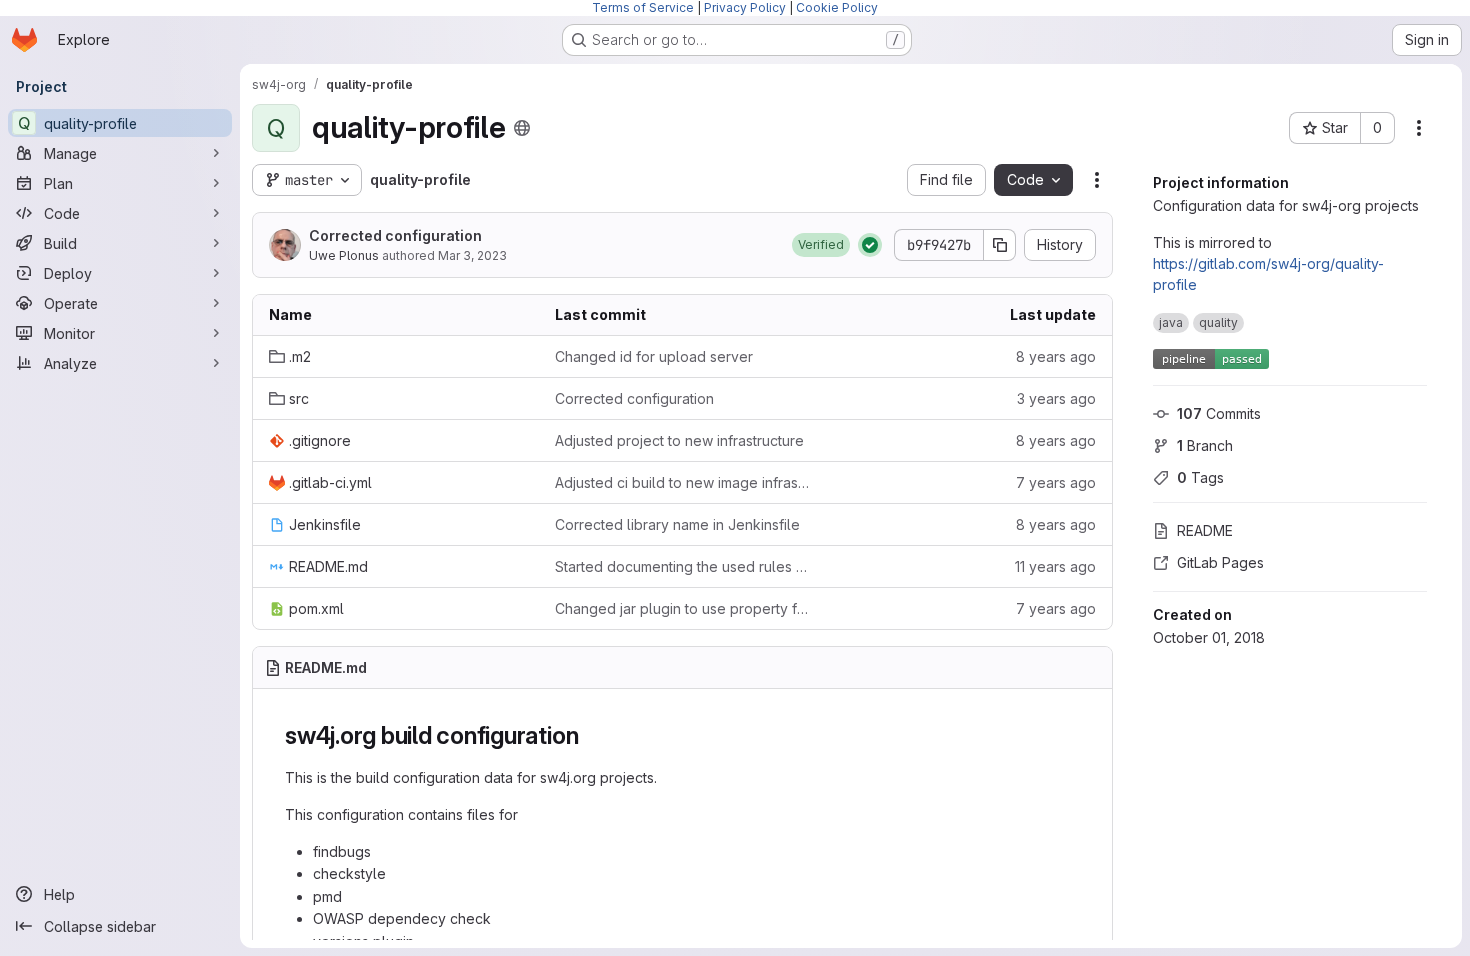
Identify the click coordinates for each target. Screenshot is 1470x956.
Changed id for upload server (654, 356)
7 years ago (1056, 482)
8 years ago (1056, 356)
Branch (1205, 445)
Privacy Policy (745, 7)
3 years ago (1056, 398)
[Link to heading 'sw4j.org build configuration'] (591, 735)
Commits (1219, 413)
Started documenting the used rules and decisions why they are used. (682, 566)
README (1205, 530)
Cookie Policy (837, 7)
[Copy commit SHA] (1000, 245)
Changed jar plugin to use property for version (682, 608)
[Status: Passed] (870, 245)
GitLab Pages (1220, 562)
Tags (1200, 477)
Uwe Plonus (344, 255)
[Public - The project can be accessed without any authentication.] (522, 128)
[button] (821, 245)
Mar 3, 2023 (472, 255)
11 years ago (1055, 566)
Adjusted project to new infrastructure (679, 440)
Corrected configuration (395, 235)
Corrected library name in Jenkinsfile (677, 524)
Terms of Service (643, 7)
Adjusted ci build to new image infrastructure (682, 482)
